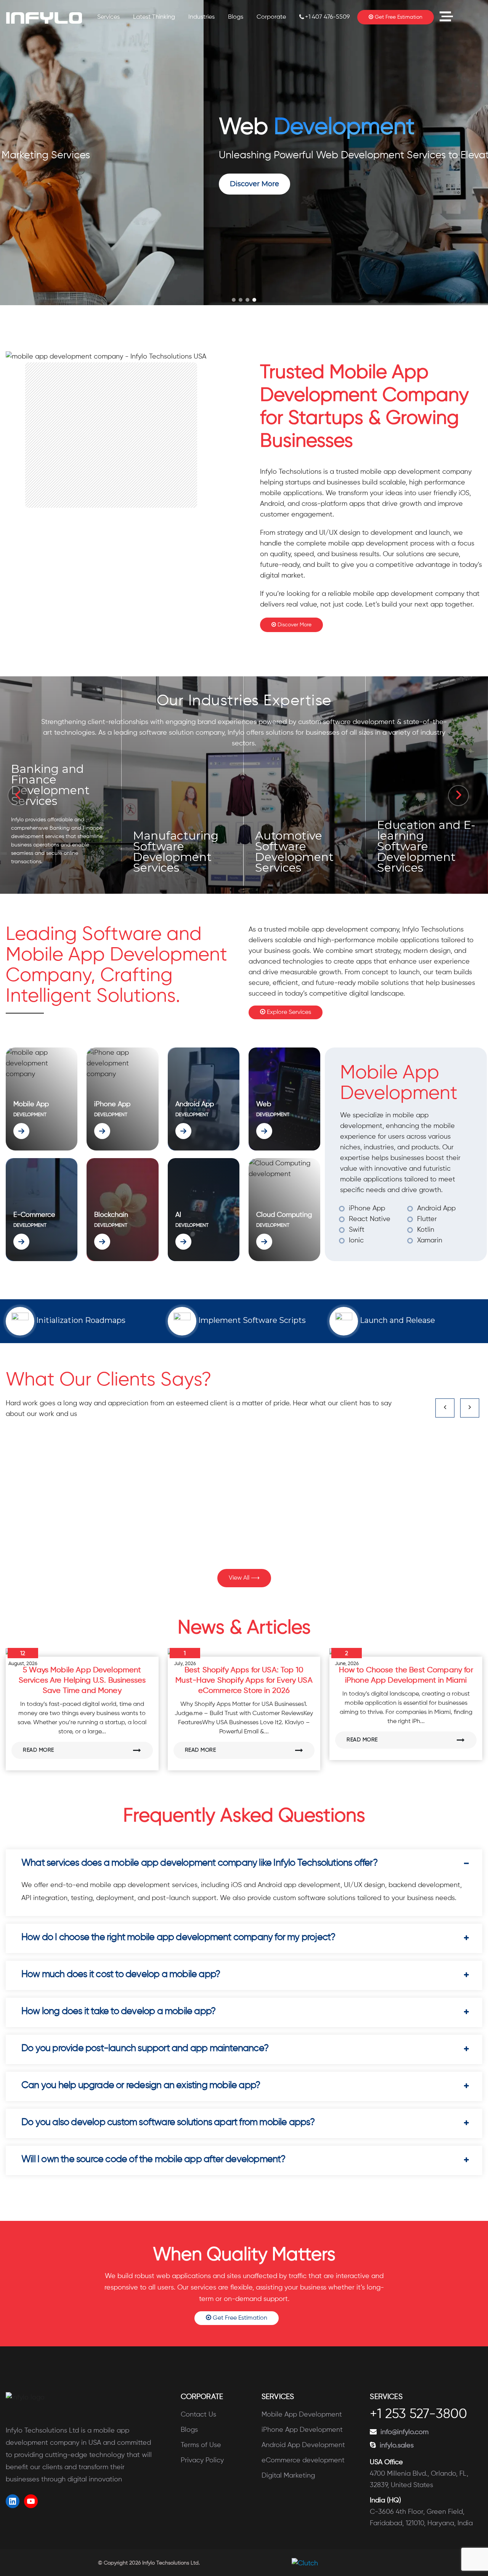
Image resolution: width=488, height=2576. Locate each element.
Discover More (294, 625)
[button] (234, 300)
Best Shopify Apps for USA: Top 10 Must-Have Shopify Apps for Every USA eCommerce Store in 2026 (244, 1681)
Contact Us (198, 2415)
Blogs (236, 17)
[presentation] (18, 796)
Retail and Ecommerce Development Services (416, 852)
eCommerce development (303, 2460)
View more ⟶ (37, 862)
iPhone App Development (302, 2430)
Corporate (271, 17)
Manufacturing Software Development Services (53, 760)
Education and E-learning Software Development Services (304, 846)
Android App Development (303, 2445)
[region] (244, 153)
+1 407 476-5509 (327, 17)
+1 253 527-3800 (418, 2415)
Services (108, 17)
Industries (201, 17)
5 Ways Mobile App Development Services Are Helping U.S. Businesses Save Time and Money (82, 1681)
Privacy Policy (202, 2460)
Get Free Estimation (398, 17)
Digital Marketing (288, 2476)
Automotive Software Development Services (172, 852)
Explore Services (288, 1012)
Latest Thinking (154, 17)
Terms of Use (201, 2445)
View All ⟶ (244, 1578)
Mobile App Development (302, 2415)
